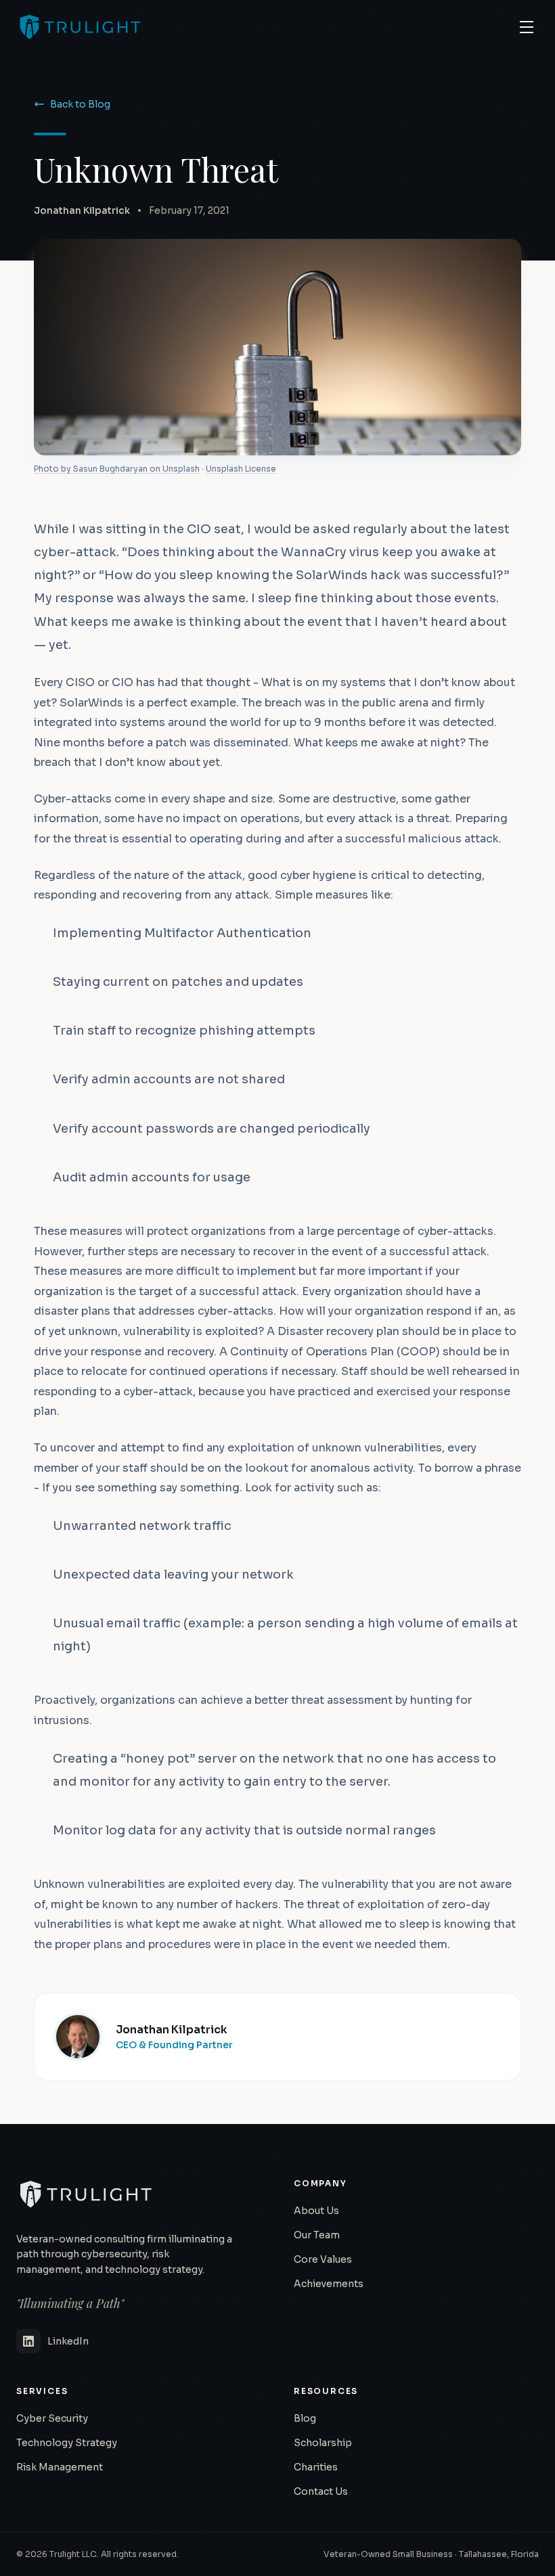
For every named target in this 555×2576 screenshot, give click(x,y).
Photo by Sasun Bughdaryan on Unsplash (117, 469)
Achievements (329, 2284)
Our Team (317, 2235)
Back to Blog (80, 104)
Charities (316, 2467)
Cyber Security (52, 2418)
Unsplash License (241, 469)
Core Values (323, 2259)
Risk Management (60, 2467)
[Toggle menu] (527, 27)
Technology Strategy (67, 2443)
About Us (316, 2211)
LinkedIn (68, 2341)
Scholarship (323, 2443)
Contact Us (321, 2491)
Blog (305, 2418)
